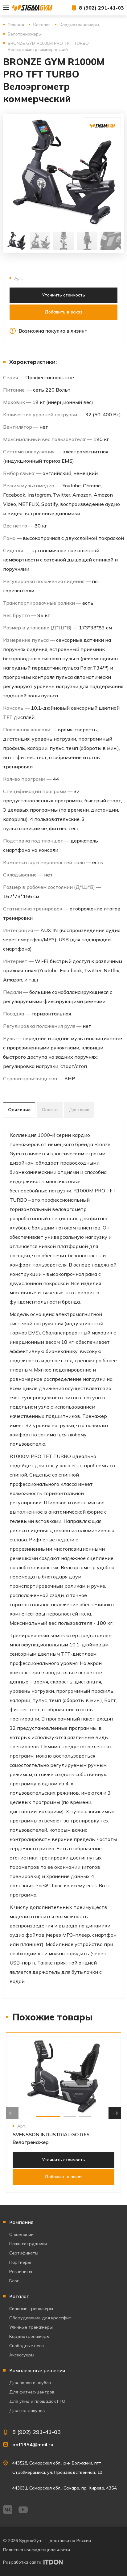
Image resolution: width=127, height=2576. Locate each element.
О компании (21, 2234)
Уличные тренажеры (31, 2327)
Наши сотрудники (28, 2244)
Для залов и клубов (30, 2383)
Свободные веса (27, 2346)
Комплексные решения (37, 2370)
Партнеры (20, 2262)
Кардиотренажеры (29, 2336)
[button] (48, 2116)
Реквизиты (21, 2271)
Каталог (19, 2296)
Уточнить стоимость (63, 295)
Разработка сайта (22, 2562)
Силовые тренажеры (31, 2309)
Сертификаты (24, 2253)
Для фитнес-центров (32, 2392)
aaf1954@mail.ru (33, 2444)
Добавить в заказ (64, 312)
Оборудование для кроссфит (40, 2318)
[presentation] (12, 2113)
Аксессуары (22, 2355)
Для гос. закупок (27, 2410)
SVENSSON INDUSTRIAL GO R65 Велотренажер (51, 2138)
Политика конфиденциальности (37, 2550)
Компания (21, 2222)
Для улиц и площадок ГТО (37, 2401)
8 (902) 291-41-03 (101, 8)
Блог (14, 2281)
